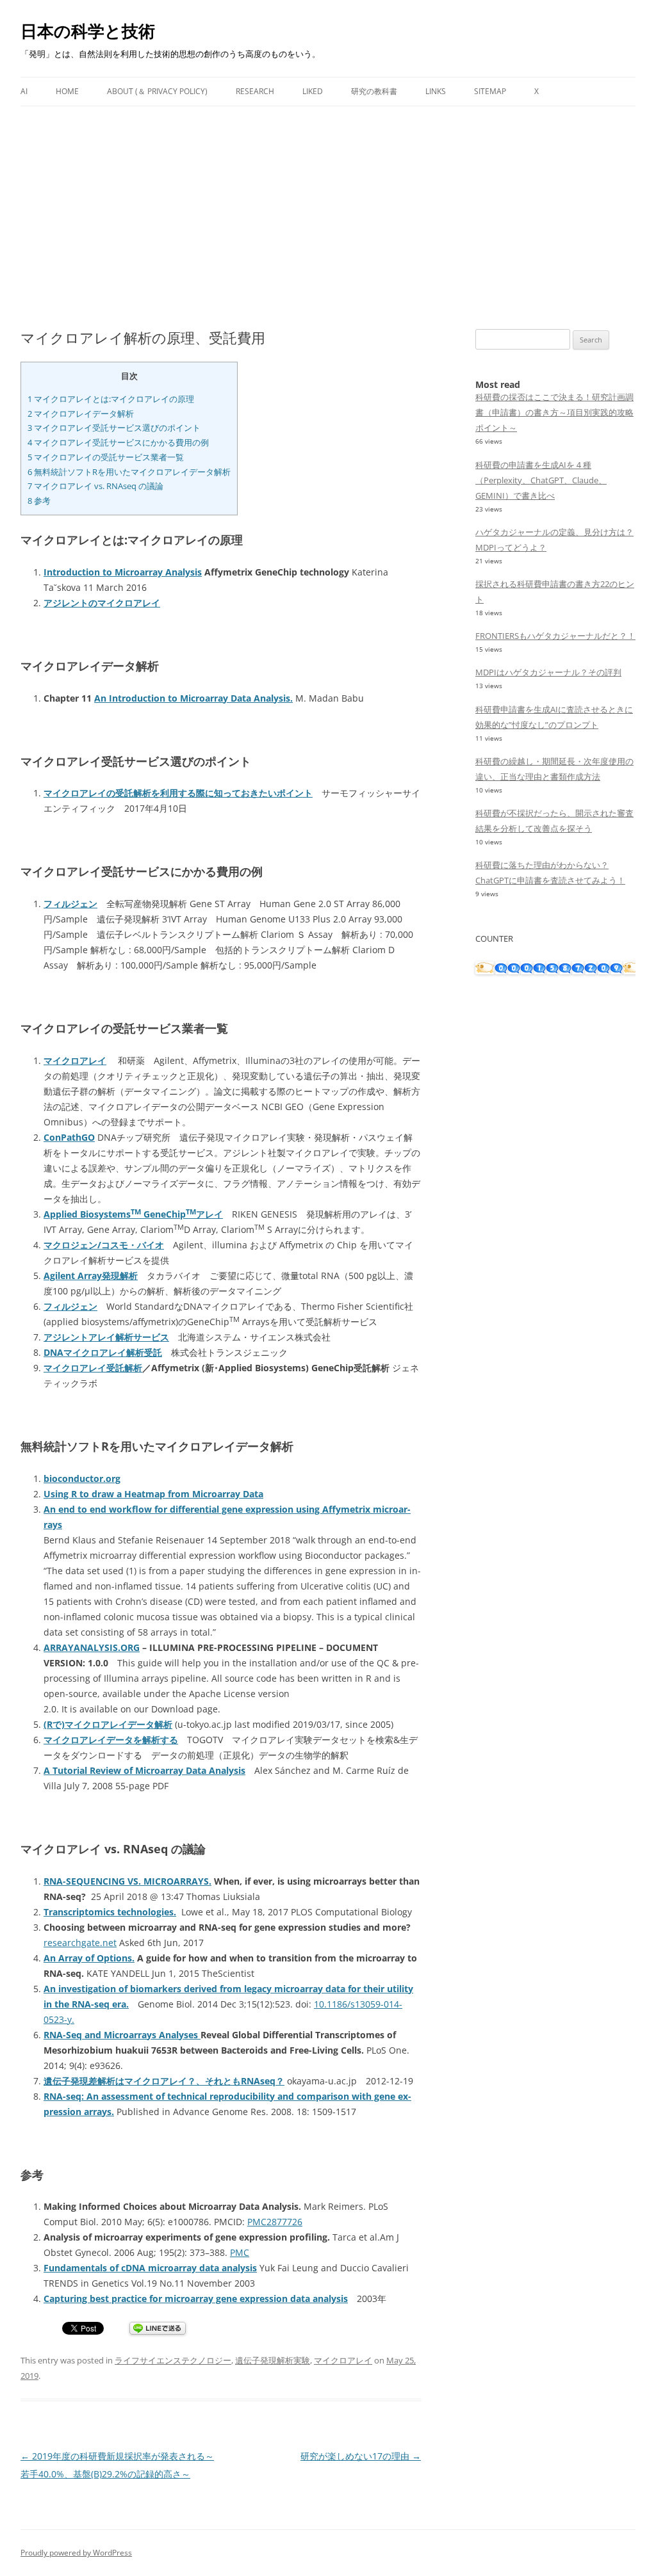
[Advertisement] (328, 202)
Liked (313, 91)
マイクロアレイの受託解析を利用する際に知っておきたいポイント (178, 793)
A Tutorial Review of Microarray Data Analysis (144, 1770)
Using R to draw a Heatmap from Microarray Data (153, 1494)
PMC (240, 2252)
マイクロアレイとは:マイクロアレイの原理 (111, 399)
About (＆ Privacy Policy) (157, 91)
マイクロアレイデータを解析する (111, 1740)
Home (67, 91)
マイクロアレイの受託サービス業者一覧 (106, 457)
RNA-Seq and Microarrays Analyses (122, 2035)
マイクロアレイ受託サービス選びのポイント (114, 428)
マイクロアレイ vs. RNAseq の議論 (95, 486)
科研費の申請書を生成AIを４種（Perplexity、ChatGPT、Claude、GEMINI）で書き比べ (541, 480)
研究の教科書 (374, 91)
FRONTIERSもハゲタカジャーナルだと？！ (555, 636)
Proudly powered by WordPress (76, 2553)
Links (436, 91)
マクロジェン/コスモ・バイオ (104, 1245)
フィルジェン (70, 904)
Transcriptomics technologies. (110, 1912)
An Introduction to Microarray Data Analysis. (193, 698)
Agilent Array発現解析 (91, 1276)
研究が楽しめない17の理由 (361, 2456)
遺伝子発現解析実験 (273, 2360)
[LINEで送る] (158, 2329)
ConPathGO (69, 1137)
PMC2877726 (275, 2222)
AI (24, 91)
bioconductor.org (82, 1478)
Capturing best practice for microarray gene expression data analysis (196, 2298)
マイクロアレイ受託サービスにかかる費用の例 (118, 442)
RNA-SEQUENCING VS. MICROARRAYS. (127, 1881)
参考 (39, 501)
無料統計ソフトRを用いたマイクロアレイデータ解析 (129, 472)
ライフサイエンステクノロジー (173, 2360)
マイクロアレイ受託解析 (93, 1368)
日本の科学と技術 (88, 31)
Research (255, 91)
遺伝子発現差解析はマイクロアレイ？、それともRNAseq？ (164, 2081)
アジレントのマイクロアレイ (102, 603)
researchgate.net (80, 1943)
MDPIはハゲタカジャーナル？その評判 (548, 672)
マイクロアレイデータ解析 (81, 414)
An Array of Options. (89, 1958)
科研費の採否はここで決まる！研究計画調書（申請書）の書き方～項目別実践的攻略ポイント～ (554, 412)
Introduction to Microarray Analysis (123, 572)
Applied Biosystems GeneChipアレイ (133, 1214)
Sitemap (490, 91)
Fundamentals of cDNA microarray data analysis (150, 2268)
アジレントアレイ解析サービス (106, 1337)
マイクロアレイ (75, 1060)
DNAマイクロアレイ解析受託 (103, 1352)
